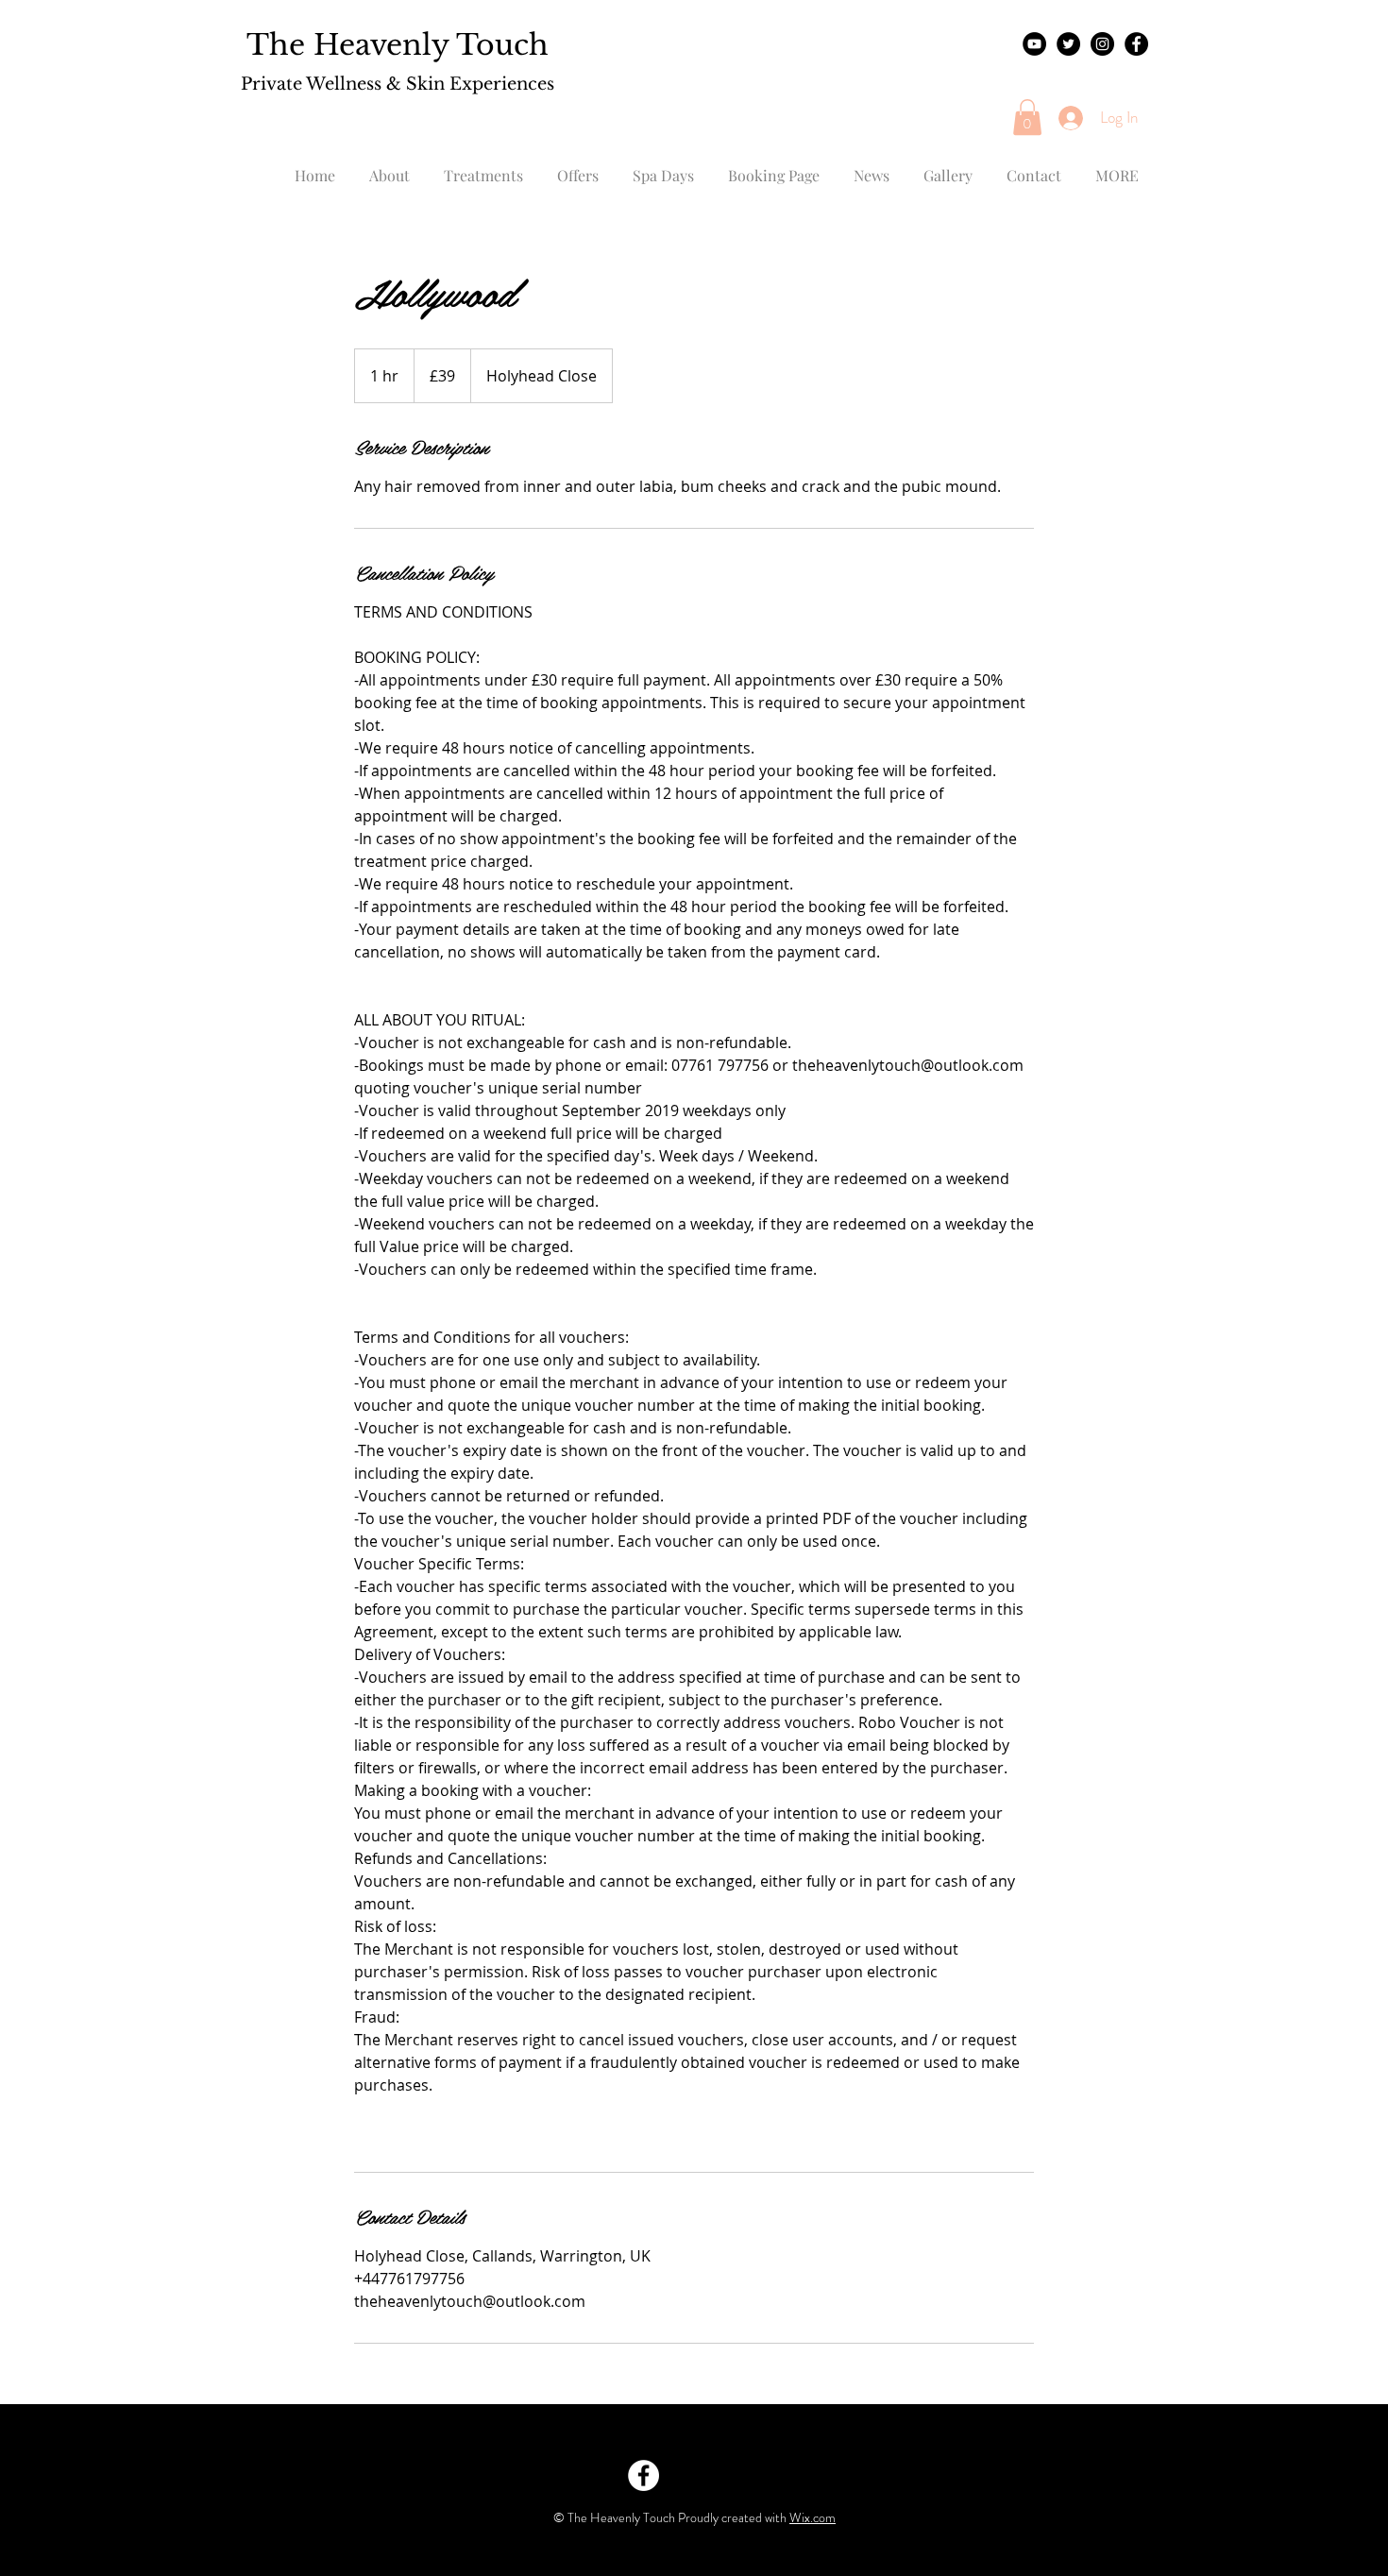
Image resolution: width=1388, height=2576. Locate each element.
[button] (1027, 117)
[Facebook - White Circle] (643, 2475)
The (276, 45)
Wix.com (812, 2517)
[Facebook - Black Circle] (1136, 44)
